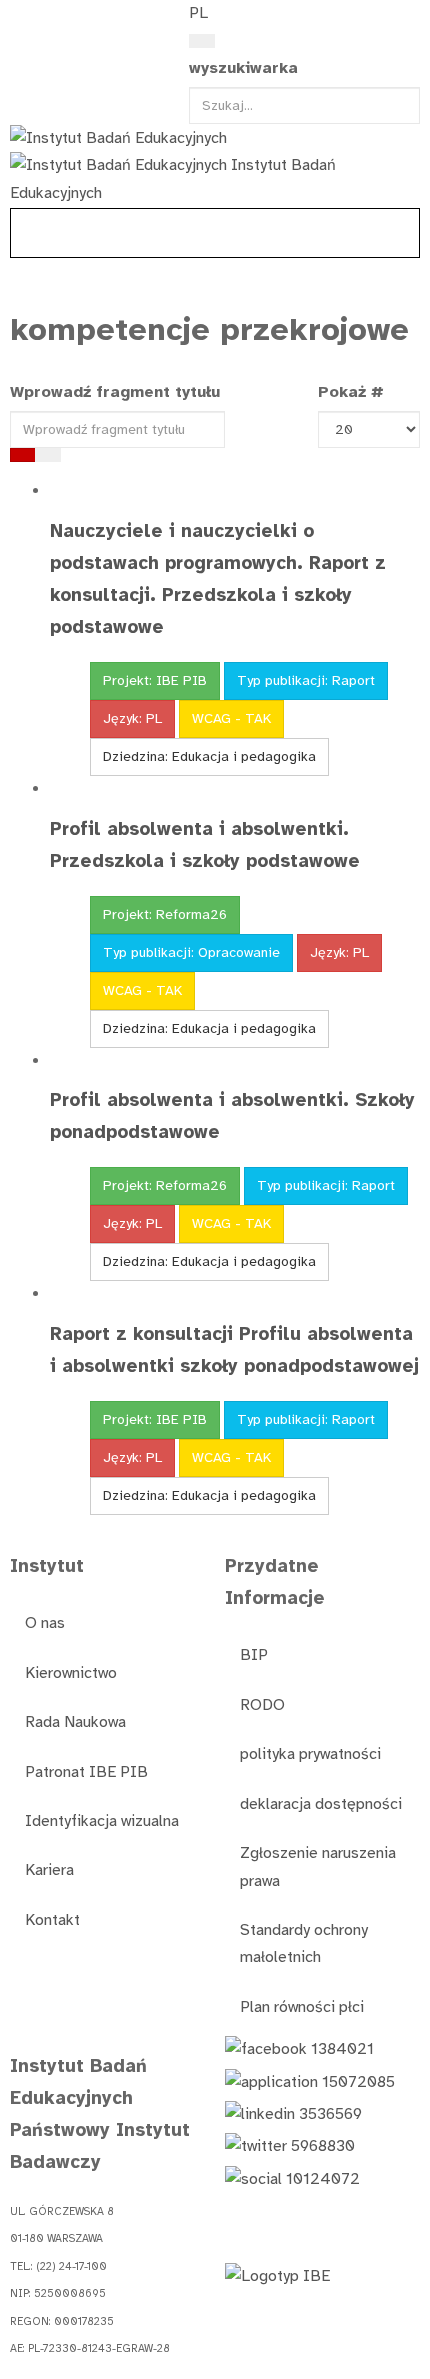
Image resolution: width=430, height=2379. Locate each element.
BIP (254, 1655)
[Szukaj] (23, 455)
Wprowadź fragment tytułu (117, 392)
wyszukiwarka (243, 68)
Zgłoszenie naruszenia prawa (318, 1866)
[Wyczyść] (48, 455)
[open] (21, 18)
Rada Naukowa (75, 1722)
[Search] (202, 41)
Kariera (49, 1870)
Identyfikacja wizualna (102, 1821)
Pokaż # (351, 392)
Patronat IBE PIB (86, 1772)
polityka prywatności (310, 1754)
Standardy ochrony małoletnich (304, 1943)
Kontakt (52, 1920)
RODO (262, 1705)
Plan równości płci (302, 2007)
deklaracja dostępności (321, 1804)
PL (198, 13)
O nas (45, 1623)
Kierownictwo (71, 1673)
